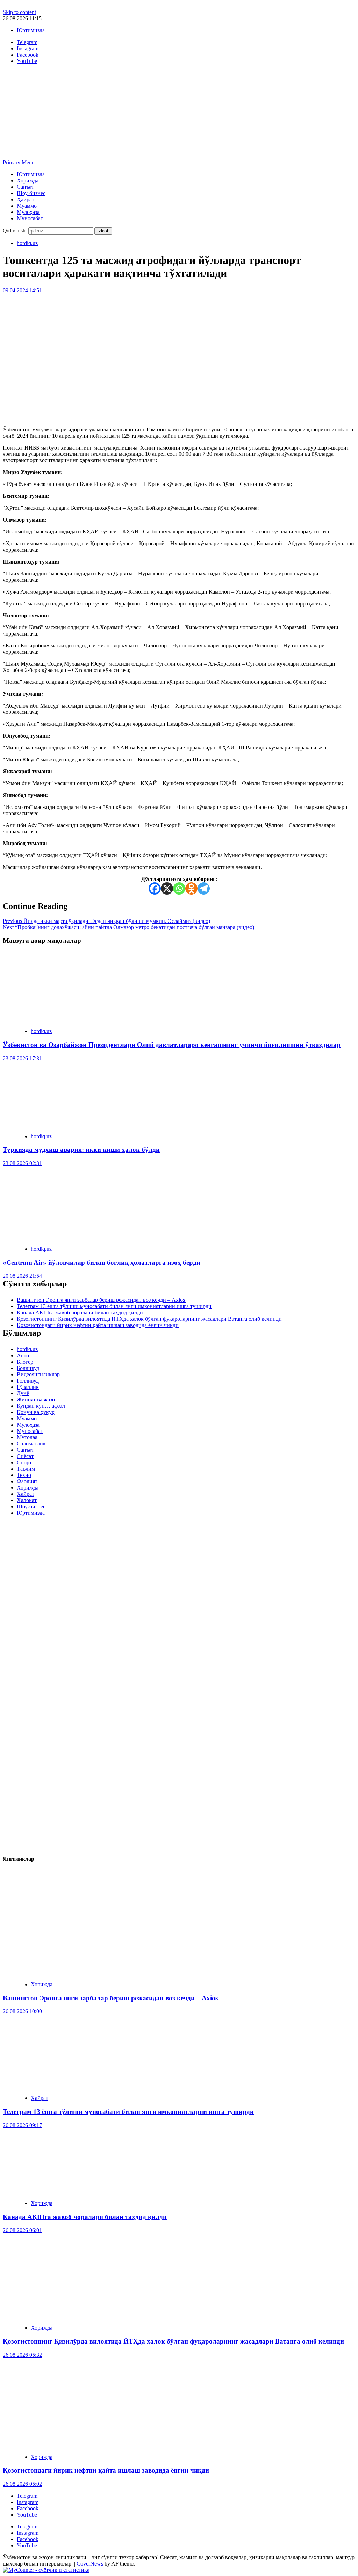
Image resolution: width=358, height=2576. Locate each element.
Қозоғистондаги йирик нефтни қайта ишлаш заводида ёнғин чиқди (98, 1325)
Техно (24, 1475)
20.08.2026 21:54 (22, 1276)
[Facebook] (155, 888)
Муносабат (30, 218)
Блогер (25, 1362)
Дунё (23, 1393)
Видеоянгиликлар (38, 1374)
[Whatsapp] (179, 888)
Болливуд (28, 1368)
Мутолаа (27, 1437)
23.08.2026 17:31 (22, 1058)
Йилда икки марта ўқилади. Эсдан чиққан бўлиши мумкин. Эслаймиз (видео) (106, 921)
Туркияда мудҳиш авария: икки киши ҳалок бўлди (81, 1150)
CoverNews (90, 2564)
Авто (23, 1355)
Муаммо (27, 206)
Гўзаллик (28, 1387)
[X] (167, 888)
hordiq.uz (27, 243)
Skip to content (19, 12)
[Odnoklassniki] (191, 888)
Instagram (28, 2502)
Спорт (24, 1462)
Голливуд (28, 1381)
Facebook (28, 2508)
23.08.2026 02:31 (22, 1163)
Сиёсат (25, 1456)
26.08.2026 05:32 (22, 2355)
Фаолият (27, 1481)
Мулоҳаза (28, 212)
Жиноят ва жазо (36, 1400)
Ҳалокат (27, 1500)
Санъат (25, 187)
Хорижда (28, 181)
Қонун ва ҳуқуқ (36, 1412)
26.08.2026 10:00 (22, 2011)
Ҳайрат (26, 199)
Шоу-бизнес (31, 193)
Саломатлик (31, 1444)
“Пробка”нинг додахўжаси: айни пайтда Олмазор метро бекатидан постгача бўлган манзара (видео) (128, 927)
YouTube (27, 2515)
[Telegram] (204, 888)
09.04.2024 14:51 (22, 290)
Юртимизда (31, 30)
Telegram (27, 2496)
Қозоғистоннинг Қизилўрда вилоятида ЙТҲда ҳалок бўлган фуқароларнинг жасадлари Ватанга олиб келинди (149, 1319)
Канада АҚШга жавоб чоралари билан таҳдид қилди (80, 1312)
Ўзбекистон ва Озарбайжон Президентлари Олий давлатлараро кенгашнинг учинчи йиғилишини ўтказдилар (172, 1045)
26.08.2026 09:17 (22, 2125)
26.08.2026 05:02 (22, 2484)
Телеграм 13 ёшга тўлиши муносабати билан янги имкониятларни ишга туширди (114, 1306)
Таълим (26, 1469)
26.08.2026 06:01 (22, 2230)
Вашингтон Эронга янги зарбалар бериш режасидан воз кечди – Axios (102, 1300)
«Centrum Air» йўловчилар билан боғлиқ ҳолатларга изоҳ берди (102, 1262)
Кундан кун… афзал (41, 1406)
